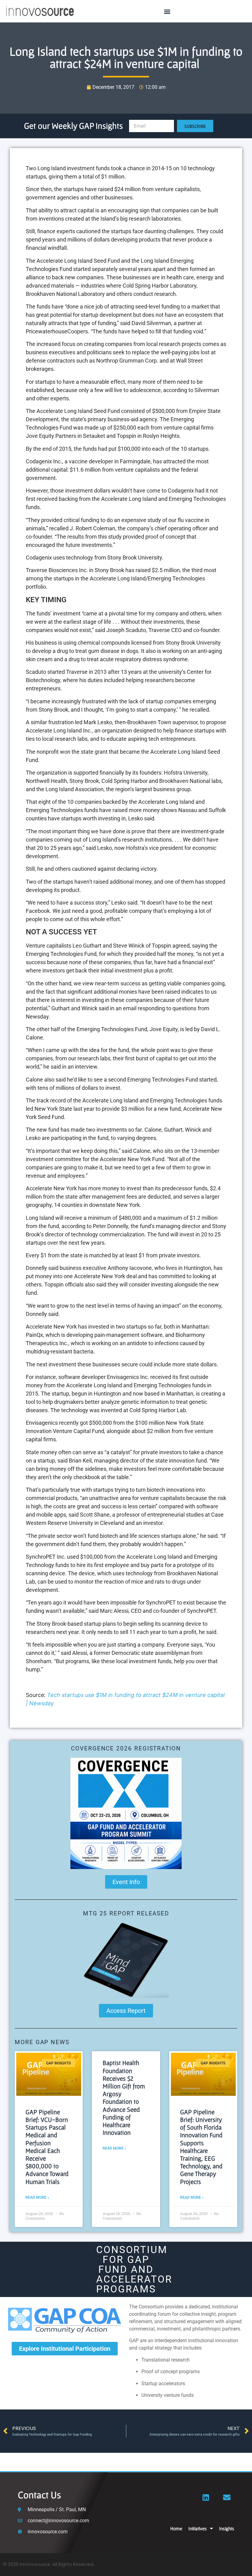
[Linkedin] (206, 2497)
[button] (167, 11)
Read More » (37, 2197)
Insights (227, 2528)
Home (176, 2528)
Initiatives (198, 2528)
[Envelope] (227, 2497)
